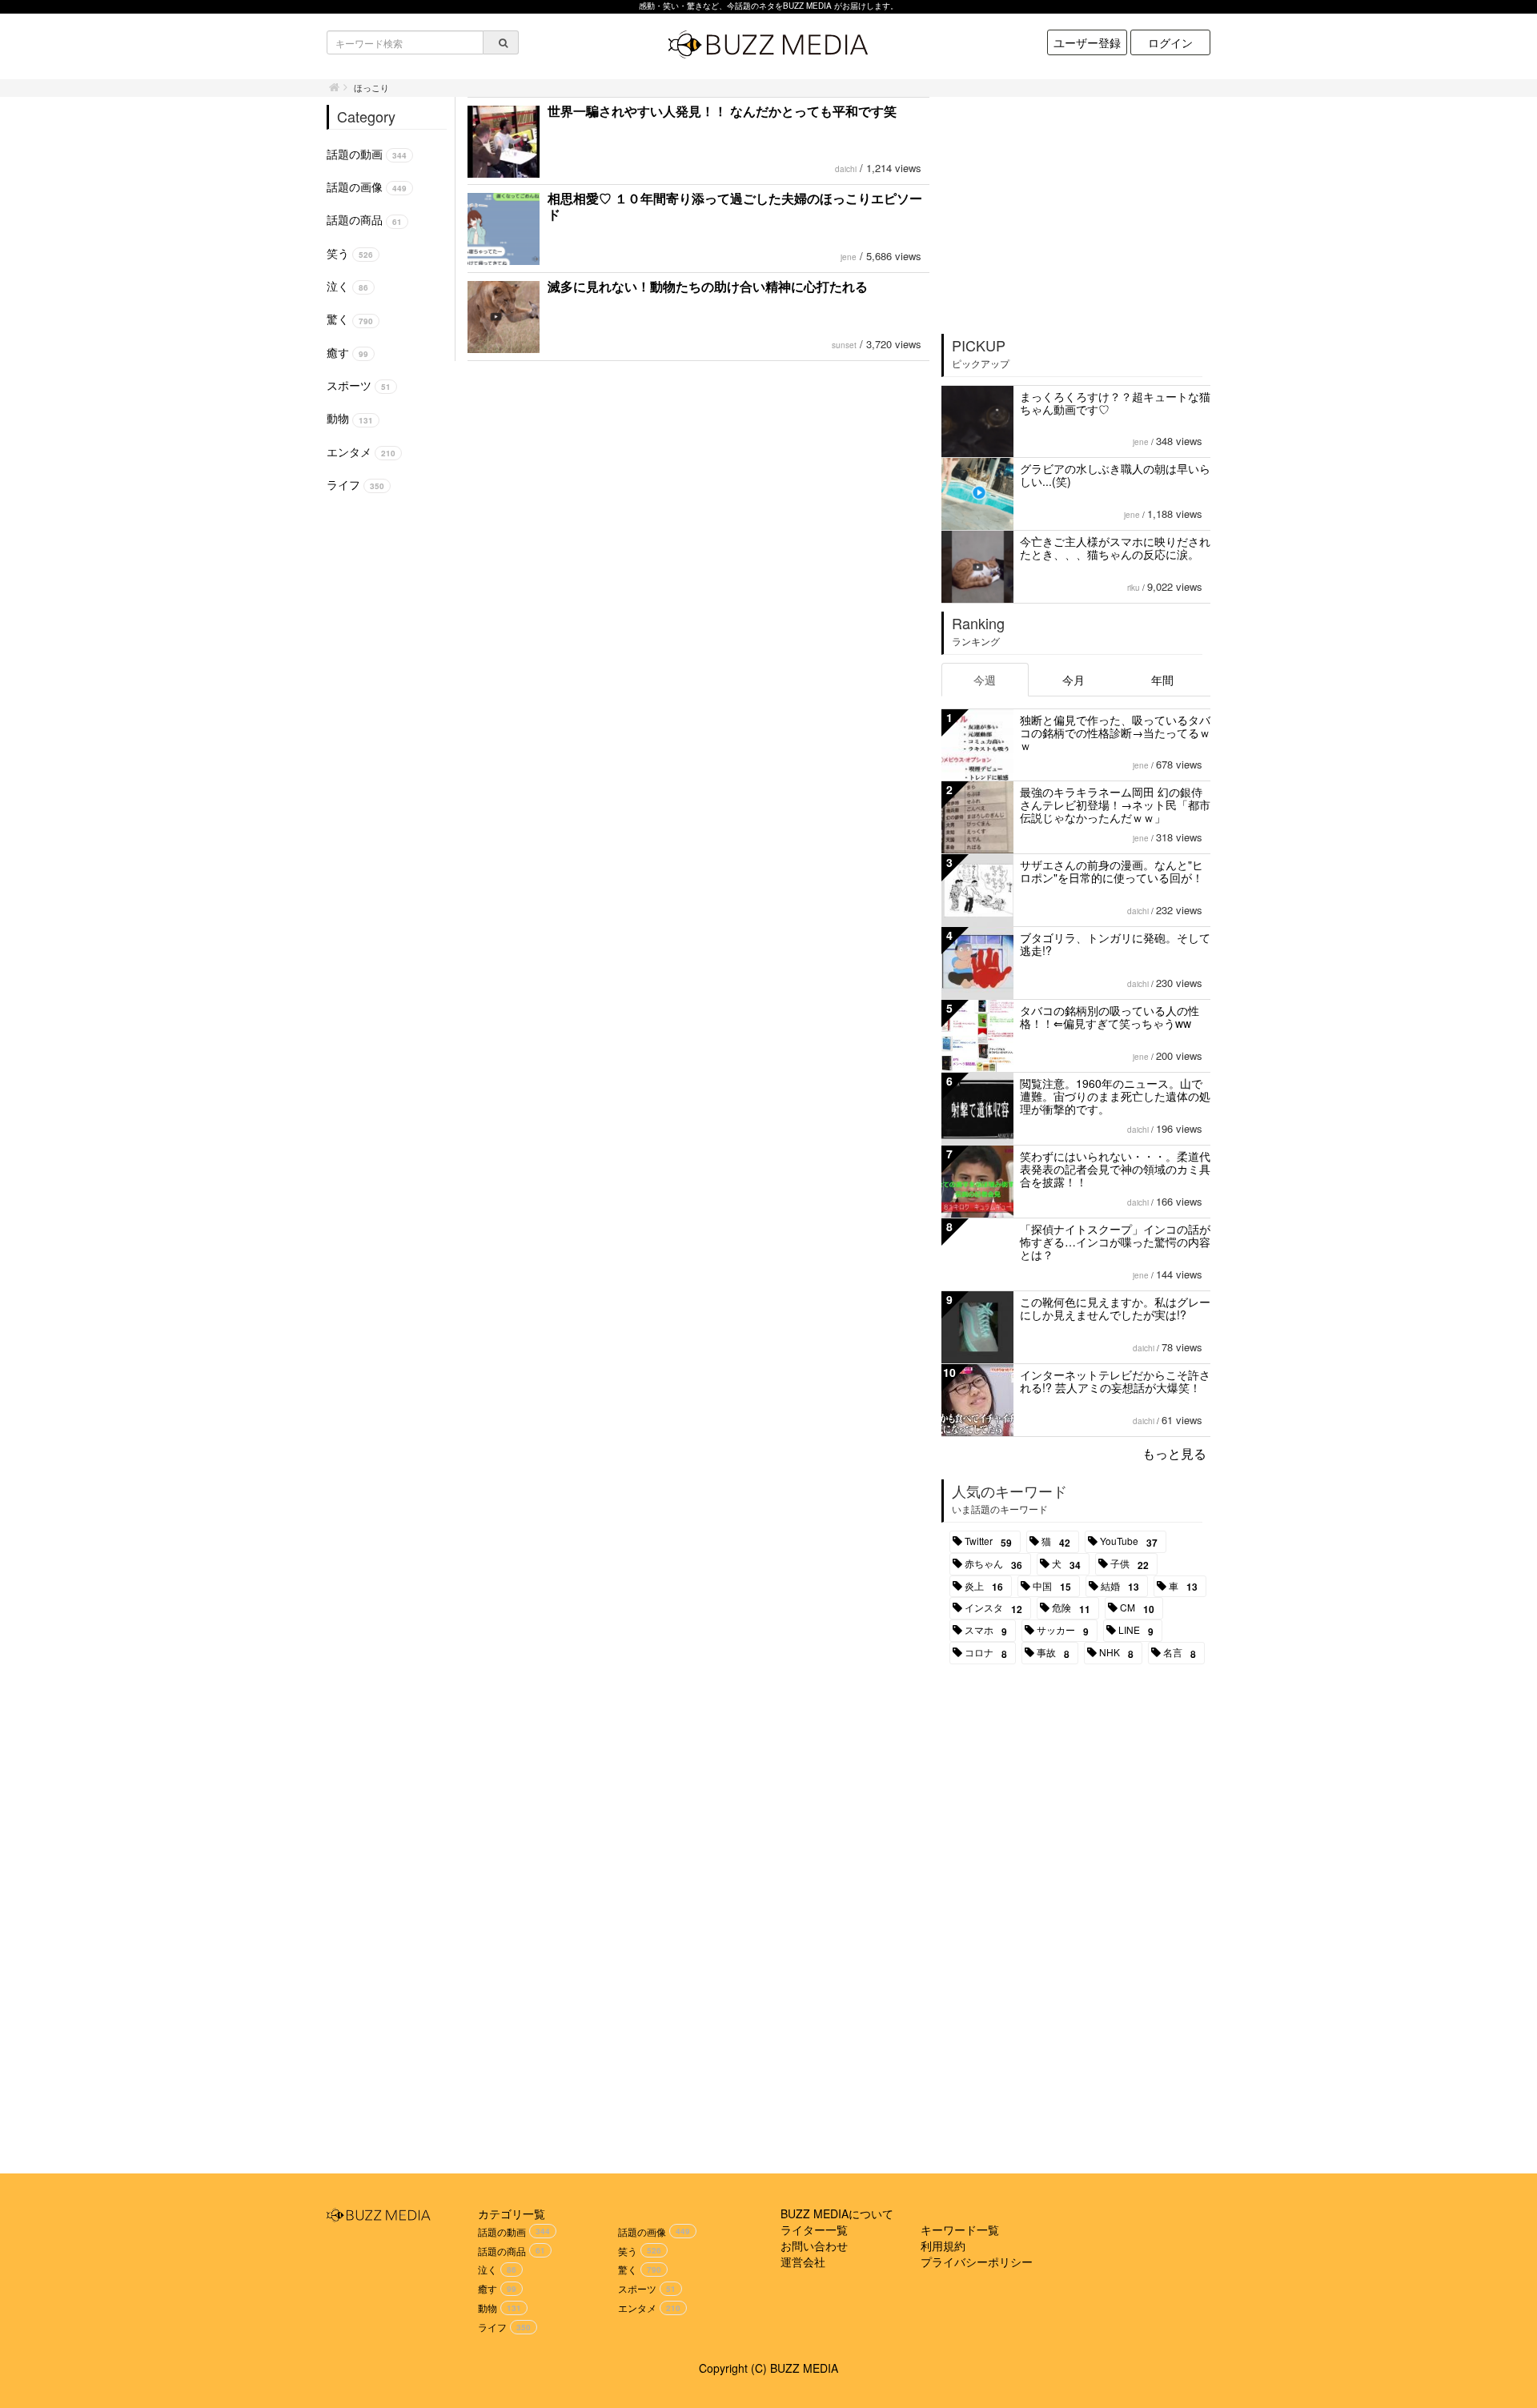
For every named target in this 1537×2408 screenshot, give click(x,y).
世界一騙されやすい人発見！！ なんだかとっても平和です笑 (722, 111)
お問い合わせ (814, 2245)
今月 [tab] (1073, 680)
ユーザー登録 (1087, 42)
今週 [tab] (985, 680)
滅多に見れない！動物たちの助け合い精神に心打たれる (708, 286)
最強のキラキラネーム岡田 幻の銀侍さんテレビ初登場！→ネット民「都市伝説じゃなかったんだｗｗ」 (1115, 805)
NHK (1116, 1653)
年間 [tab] (1162, 680)
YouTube (1129, 1542)
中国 (1052, 1587)
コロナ (986, 1653)
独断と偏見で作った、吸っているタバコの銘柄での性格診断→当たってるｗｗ (1115, 732)
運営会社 (803, 2262)
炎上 (984, 1587)
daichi (846, 169)
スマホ (986, 1631)
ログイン (1170, 42)
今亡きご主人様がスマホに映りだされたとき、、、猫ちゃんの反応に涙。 (1115, 548)
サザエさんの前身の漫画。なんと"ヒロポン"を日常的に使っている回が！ (1112, 871)
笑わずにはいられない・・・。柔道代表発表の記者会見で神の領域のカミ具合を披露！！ (1115, 1169)
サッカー (1063, 1631)
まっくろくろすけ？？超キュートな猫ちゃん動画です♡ (1115, 403)
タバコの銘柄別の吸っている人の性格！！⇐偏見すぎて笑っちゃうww (1110, 1017)
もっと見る (1174, 1453)
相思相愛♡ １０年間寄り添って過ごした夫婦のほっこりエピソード (735, 206)
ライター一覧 (814, 2229)
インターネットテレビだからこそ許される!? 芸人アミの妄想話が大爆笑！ (1115, 1381)
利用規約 (943, 2245)
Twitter (988, 1542)
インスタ (993, 1608)
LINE (1136, 1631)
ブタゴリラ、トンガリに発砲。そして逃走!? (1115, 944)
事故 (1053, 1653)
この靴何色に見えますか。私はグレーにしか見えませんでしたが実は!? (1115, 1308)
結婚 (1120, 1587)
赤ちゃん (993, 1564)
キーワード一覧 (960, 2229)
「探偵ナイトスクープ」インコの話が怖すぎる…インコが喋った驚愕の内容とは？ (1115, 1242)
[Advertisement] (1077, 210)
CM (1137, 1608)
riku (1134, 588)
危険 (1071, 1608)
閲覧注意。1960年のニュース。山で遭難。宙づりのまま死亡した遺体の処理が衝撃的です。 (1115, 1096)
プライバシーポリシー (977, 2262)
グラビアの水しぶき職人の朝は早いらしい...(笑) (1115, 475)
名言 (1180, 1653)
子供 (1130, 1564)
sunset (844, 345)
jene (849, 257)
